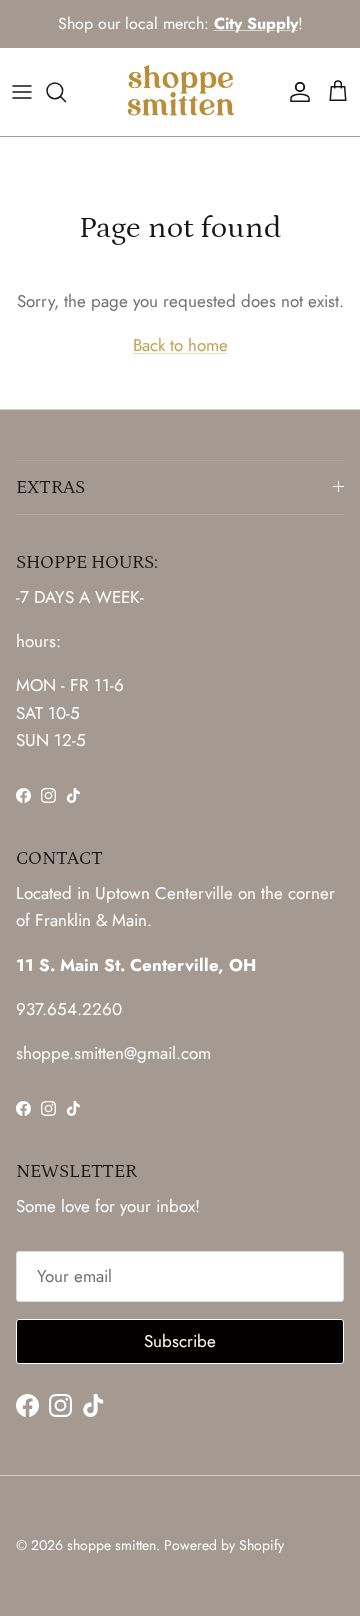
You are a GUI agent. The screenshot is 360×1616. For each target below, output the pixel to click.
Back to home (180, 345)
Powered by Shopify (224, 1545)
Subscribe (180, 1341)
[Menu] (22, 92)
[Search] (66, 92)
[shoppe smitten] (180, 92)
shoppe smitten (111, 1545)
